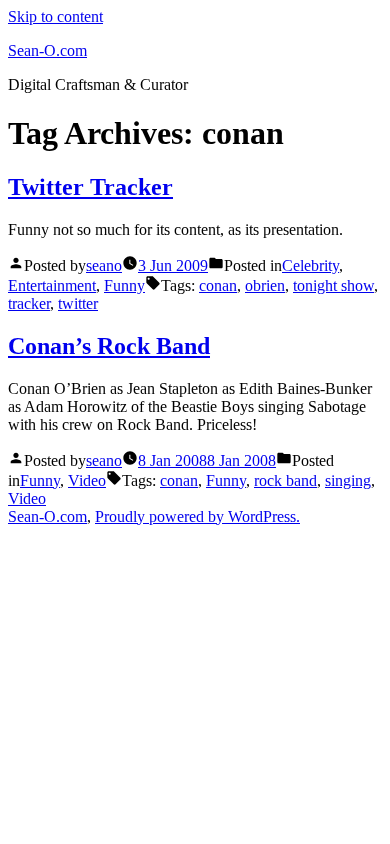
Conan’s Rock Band (109, 346)
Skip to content (55, 16)
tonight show (333, 285)
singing (348, 480)
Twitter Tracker (90, 187)
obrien (265, 285)
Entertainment (52, 285)
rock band (285, 480)
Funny (124, 285)
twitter (78, 303)
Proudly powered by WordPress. (197, 516)
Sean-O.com (47, 50)
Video (87, 480)
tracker (29, 303)
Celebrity (310, 265)
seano (104, 265)
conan (218, 285)
